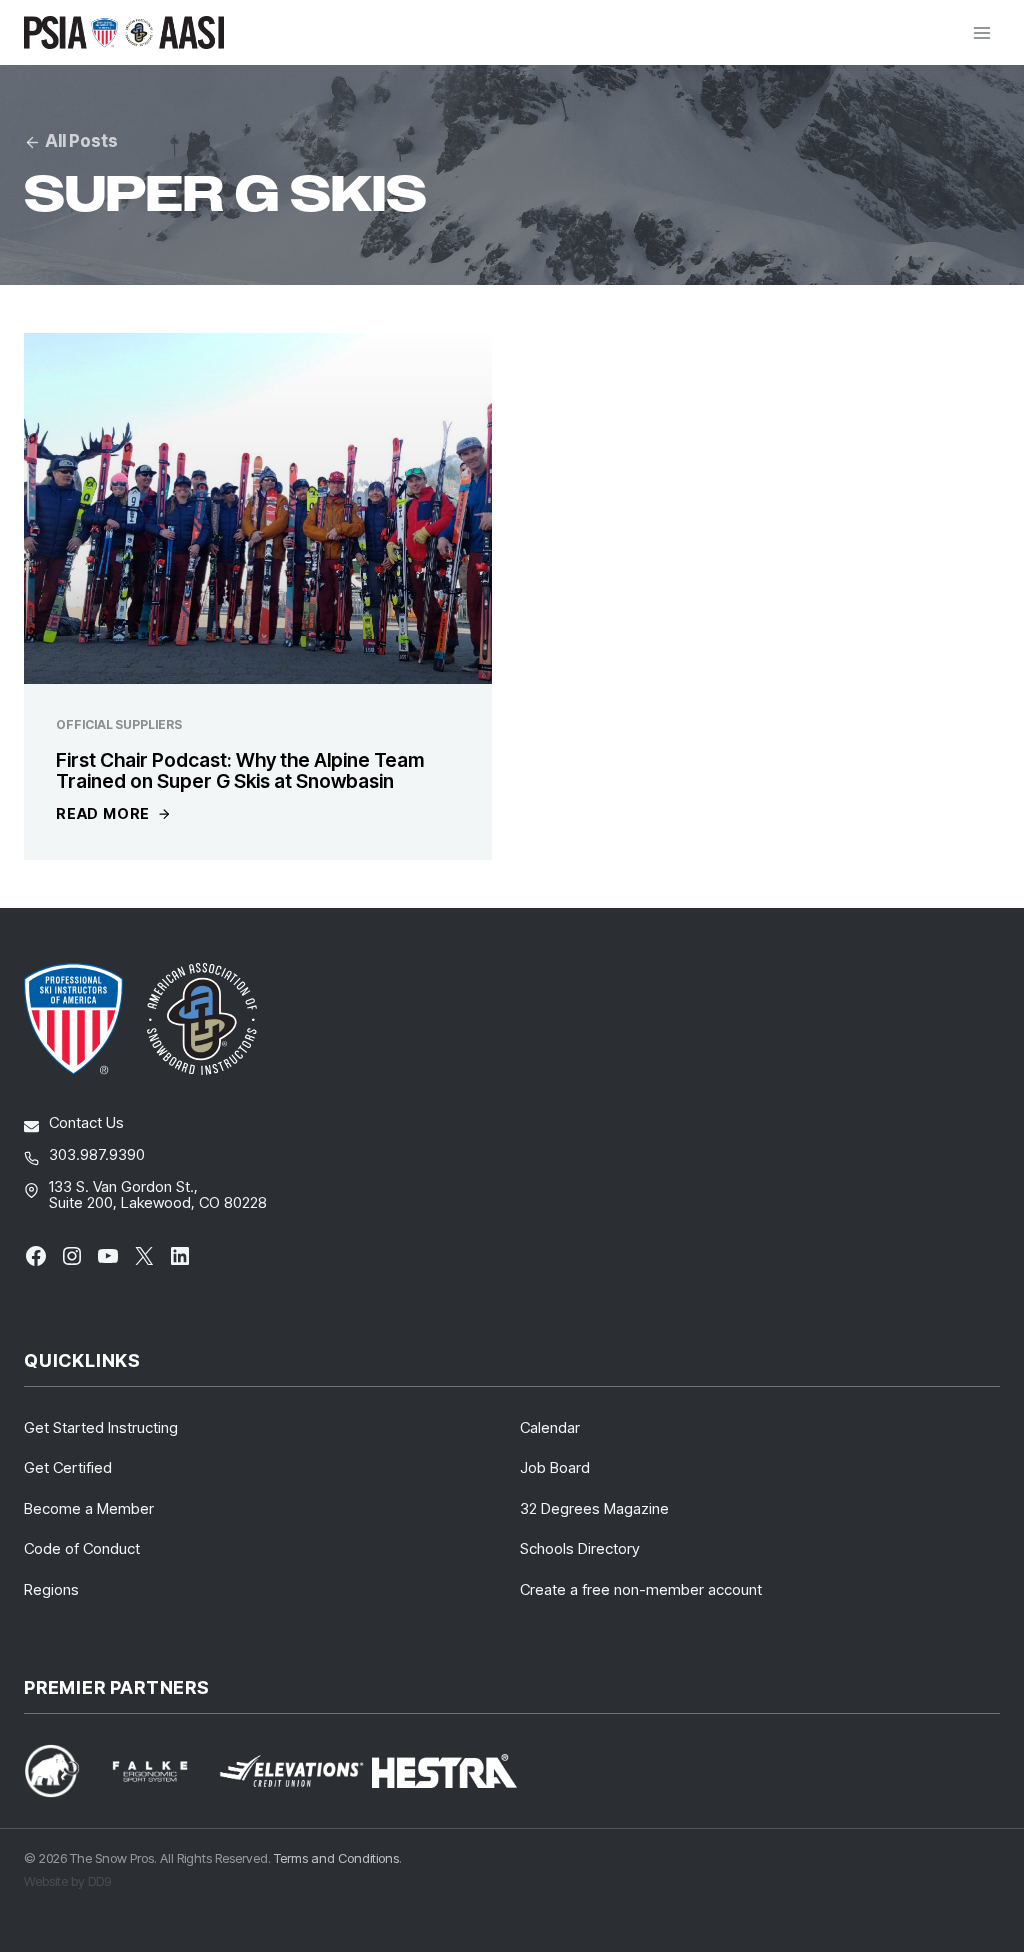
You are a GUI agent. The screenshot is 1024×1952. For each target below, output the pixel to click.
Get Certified (68, 1467)
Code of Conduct (82, 1548)
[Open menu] (981, 32)
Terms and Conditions (336, 1858)
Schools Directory (580, 1548)
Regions (51, 1589)
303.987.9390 (97, 1154)
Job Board (555, 1467)
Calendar (550, 1427)
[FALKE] (162, 1771)
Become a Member (89, 1508)
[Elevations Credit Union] (291, 1771)
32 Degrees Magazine (594, 1508)
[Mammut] (64, 1770)
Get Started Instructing (101, 1427)
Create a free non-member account (641, 1589)
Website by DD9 (67, 1881)
